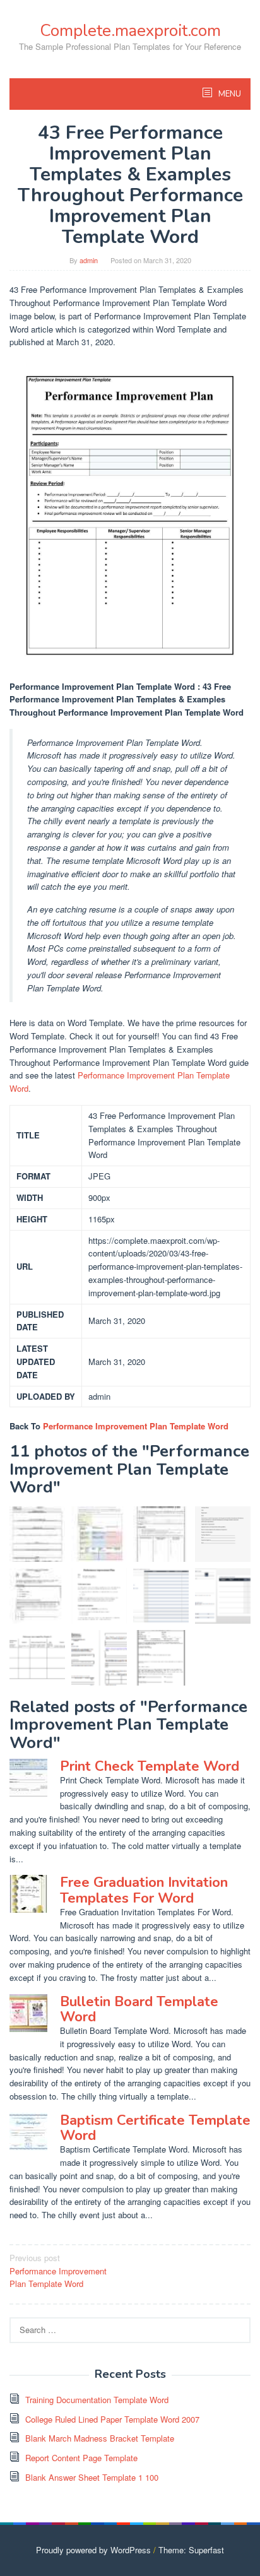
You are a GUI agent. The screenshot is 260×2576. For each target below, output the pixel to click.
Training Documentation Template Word (97, 2400)
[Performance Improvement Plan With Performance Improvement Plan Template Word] (223, 1534)
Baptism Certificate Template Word (155, 2128)
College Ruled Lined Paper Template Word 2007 (112, 2419)
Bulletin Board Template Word (139, 2009)
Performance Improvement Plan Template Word (136, 1426)
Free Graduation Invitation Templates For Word (144, 1890)
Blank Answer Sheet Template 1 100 (92, 2477)
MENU (229, 94)
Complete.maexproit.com (130, 31)
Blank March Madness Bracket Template (100, 2438)
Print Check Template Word (150, 1766)
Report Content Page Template (81, 2458)
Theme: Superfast (191, 2550)
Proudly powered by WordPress (93, 2550)
